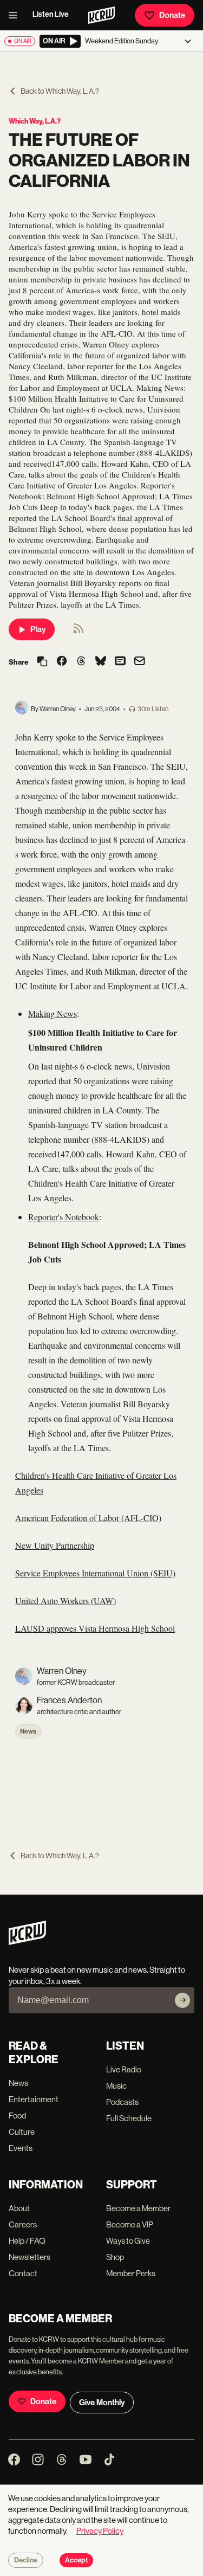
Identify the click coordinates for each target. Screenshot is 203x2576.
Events (21, 2148)
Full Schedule (129, 2118)
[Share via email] (140, 662)
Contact (23, 2273)
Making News (53, 1013)
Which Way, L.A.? (35, 121)
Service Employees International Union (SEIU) (95, 1573)
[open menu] (16, 15)
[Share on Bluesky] (101, 662)
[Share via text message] (120, 662)
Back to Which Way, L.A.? (60, 91)
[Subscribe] (182, 2000)
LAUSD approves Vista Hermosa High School (95, 1628)
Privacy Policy (100, 2531)
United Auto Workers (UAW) (66, 1601)
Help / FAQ (27, 2241)
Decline (26, 2560)
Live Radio (124, 2069)
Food (17, 2115)
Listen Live (51, 14)
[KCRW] (27, 1942)
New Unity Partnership (55, 1545)
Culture (22, 2132)
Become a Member (138, 2208)
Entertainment (34, 2099)
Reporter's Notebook (64, 1217)
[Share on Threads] (81, 662)
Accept (76, 2560)
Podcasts (122, 2102)
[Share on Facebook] (62, 662)
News (28, 1731)
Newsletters (30, 2257)
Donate (172, 15)
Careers (23, 2224)
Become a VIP (130, 2224)
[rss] (78, 632)
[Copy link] (42, 662)
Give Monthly (102, 2403)
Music (116, 2086)
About (19, 2208)
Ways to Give (128, 2241)
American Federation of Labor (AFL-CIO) (88, 1518)
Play (38, 629)
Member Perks (131, 2273)
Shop (115, 2257)
